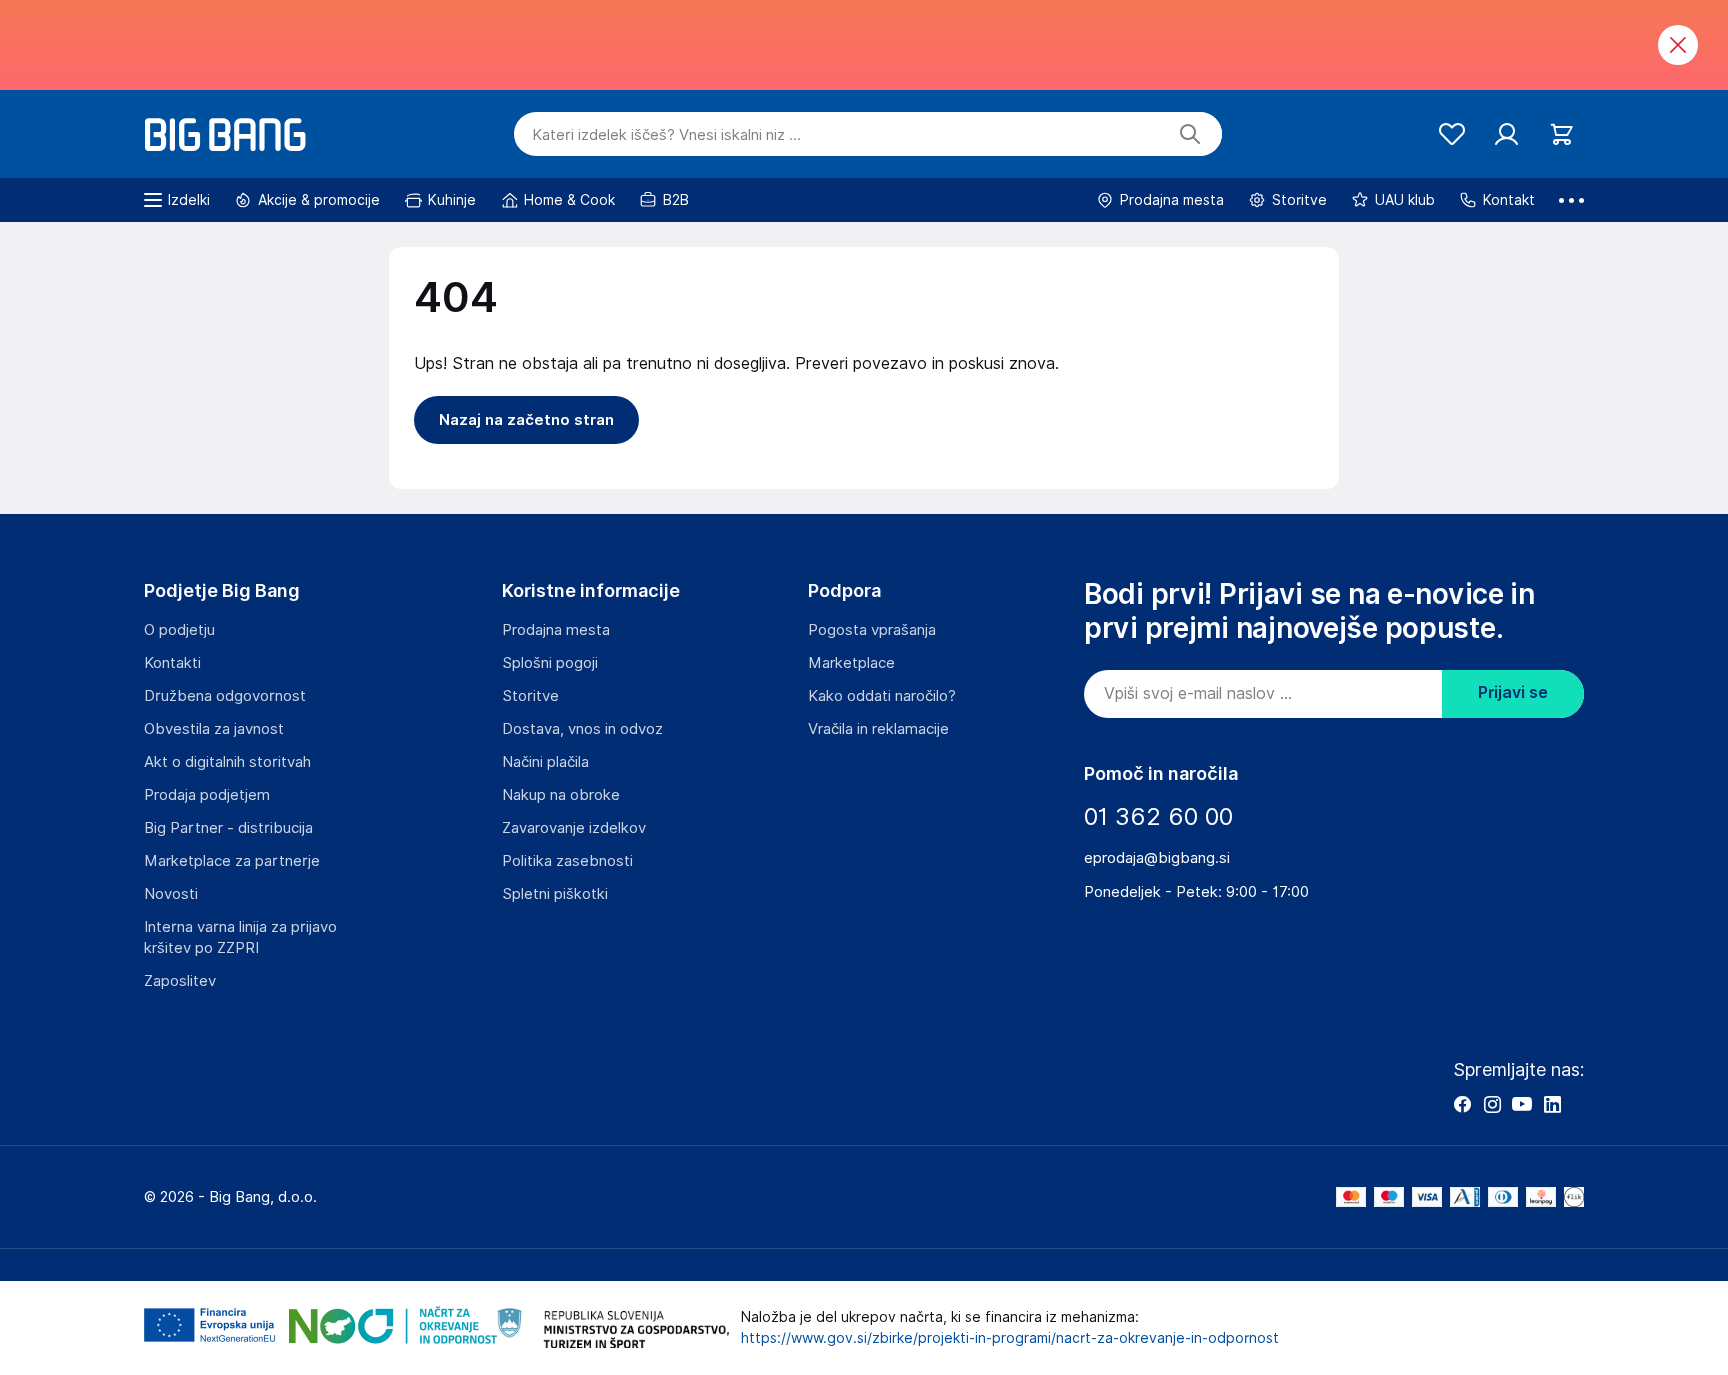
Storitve (530, 696)
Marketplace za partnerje (232, 861)
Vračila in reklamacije (878, 729)
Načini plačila (545, 762)
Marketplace (851, 663)
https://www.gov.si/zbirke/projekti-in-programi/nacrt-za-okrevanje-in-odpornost (1010, 1338)
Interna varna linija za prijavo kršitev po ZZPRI (240, 937)
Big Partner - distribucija (228, 828)
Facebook (1462, 1104)
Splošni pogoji (550, 663)
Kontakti (172, 663)
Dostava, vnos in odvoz (582, 729)
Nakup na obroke (561, 795)
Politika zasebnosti (567, 861)
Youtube (1522, 1104)
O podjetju (179, 630)
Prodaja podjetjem (207, 795)
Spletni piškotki (555, 894)
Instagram (1492, 1104)
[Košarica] (1561, 134)
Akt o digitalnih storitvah (227, 762)
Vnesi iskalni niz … (666, 135)
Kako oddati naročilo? (882, 696)
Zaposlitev (180, 981)
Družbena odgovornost (225, 696)
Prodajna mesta (556, 630)
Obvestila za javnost (214, 729)
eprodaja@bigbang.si (1157, 858)
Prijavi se (1513, 692)
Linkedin (1552, 1104)
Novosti (171, 894)
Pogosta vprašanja (872, 630)
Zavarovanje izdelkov (574, 828)
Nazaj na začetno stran (526, 420)
